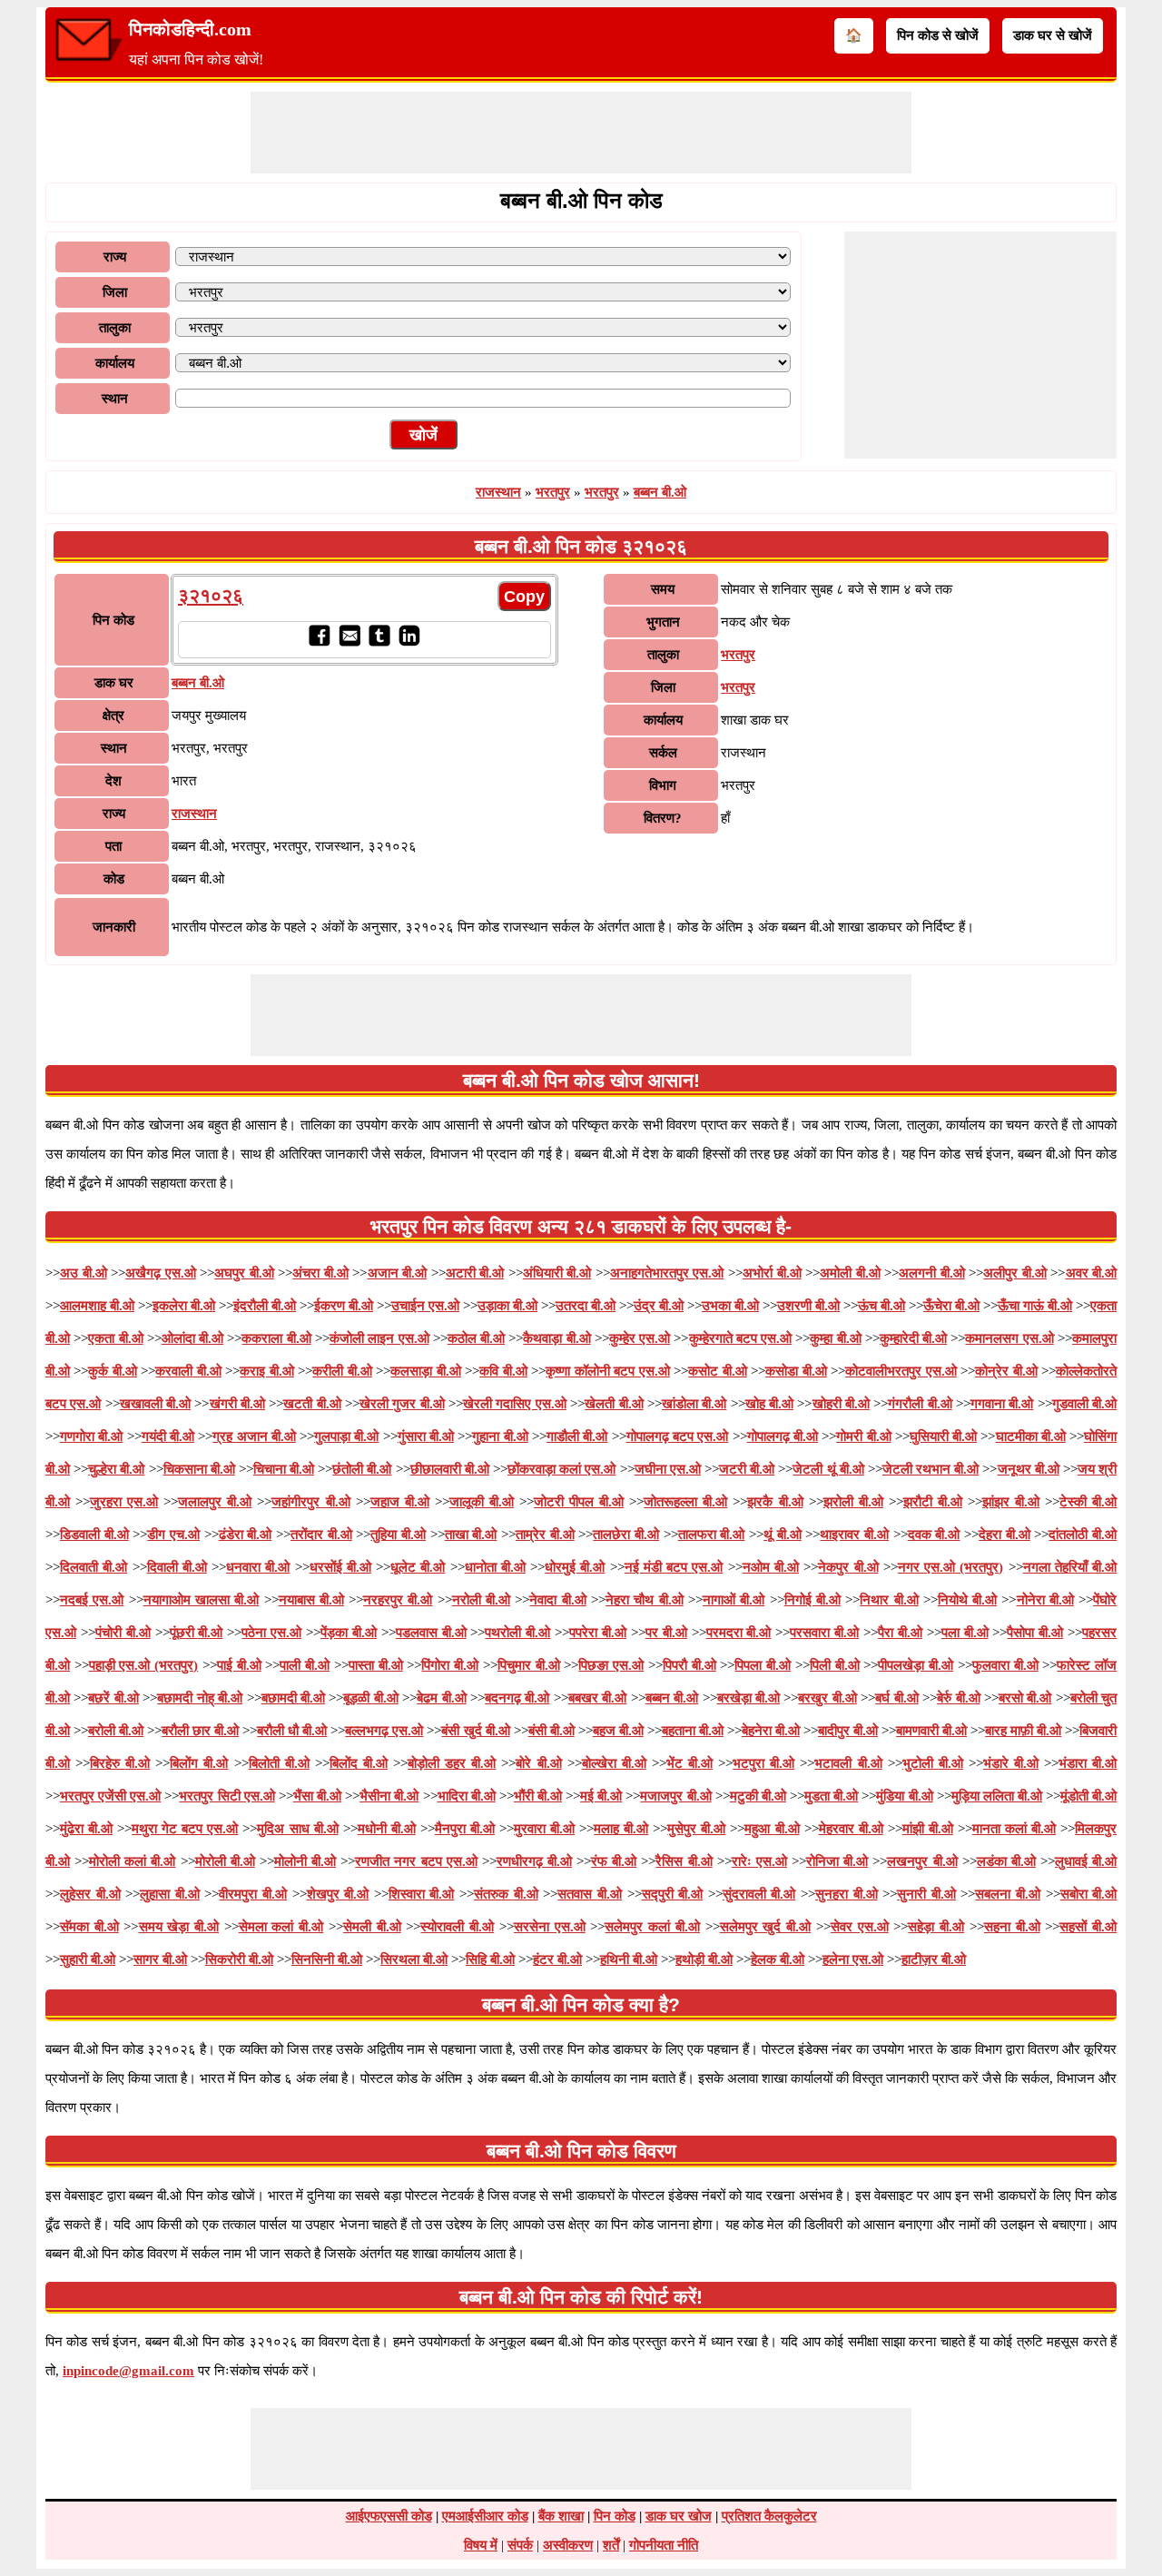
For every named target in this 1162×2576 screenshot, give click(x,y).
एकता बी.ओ (115, 1338)
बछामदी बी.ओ (293, 1698)
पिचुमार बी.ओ (529, 1665)
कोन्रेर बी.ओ (1006, 1371)
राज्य (115, 257)
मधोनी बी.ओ (387, 1829)
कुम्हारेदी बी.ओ (913, 1338)
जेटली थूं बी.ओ (828, 1469)
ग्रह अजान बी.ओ (254, 1436)
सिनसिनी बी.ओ (327, 1959)
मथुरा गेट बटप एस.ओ (185, 1829)
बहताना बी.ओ (693, 1731)
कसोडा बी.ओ (796, 1371)
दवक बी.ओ (934, 1535)
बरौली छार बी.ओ (200, 1731)
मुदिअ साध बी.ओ (297, 1829)
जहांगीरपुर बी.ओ (310, 1502)
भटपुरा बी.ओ (763, 1763)
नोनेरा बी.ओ (1045, 1600)
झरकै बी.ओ (775, 1502)
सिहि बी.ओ (490, 1959)
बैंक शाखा (561, 2516)
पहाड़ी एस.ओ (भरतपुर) (143, 1665)
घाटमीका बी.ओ (1031, 1436)
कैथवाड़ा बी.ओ (556, 1338)
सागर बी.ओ (160, 1959)
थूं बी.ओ (783, 1535)
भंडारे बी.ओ (1011, 1763)
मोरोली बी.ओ (225, 1861)
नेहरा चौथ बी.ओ (645, 1600)
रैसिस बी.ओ (684, 1861)
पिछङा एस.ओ (611, 1665)
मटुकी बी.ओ (758, 1796)
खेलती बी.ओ (614, 1404)
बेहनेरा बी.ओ (771, 1731)
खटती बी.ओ (312, 1404)
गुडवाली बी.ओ (1084, 1404)
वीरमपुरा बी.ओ (253, 1894)
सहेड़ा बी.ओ (936, 1927)
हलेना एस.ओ (853, 1959)
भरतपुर (553, 492)
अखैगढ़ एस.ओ (161, 1273)
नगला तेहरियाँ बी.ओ (1070, 1567)
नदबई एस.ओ (92, 1600)
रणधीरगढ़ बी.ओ (534, 1861)
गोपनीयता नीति (664, 2545)
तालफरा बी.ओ (712, 1535)
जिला (115, 292)
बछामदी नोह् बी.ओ (200, 1698)
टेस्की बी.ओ (1088, 1502)
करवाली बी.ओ (188, 1371)
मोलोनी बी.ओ (305, 1861)
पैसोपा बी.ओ (1035, 1633)
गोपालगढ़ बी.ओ (783, 1436)
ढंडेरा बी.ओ (246, 1535)
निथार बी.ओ (889, 1600)
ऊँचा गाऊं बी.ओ (1035, 1306)
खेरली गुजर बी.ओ (402, 1404)
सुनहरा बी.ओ (847, 1894)
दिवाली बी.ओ (177, 1567)
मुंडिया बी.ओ (904, 1796)
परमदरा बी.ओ (739, 1633)
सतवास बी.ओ (590, 1894)
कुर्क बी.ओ (112, 1371)
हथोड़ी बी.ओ (704, 1959)
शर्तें (611, 2545)
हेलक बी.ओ (778, 1959)
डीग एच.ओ (173, 1535)
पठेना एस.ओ (271, 1633)
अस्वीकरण (568, 2545)
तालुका (115, 328)
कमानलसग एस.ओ (1009, 1338)
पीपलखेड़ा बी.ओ (916, 1665)
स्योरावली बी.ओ (457, 1927)
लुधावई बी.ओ (1086, 1861)
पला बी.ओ (965, 1633)
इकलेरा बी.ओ (184, 1306)
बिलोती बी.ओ (279, 1763)
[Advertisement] (581, 133)
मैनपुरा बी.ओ (465, 1829)
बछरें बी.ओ (113, 1698)
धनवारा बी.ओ (258, 1567)
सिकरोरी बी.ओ (239, 1959)
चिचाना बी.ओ (284, 1469)
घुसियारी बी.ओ (943, 1436)
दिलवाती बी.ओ (94, 1567)
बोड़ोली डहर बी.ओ (452, 1763)
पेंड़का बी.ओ (349, 1633)
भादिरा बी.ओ (467, 1796)
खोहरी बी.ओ (841, 1404)
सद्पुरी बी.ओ (673, 1894)
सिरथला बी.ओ (414, 1959)
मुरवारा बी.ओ (544, 1829)
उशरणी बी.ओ (808, 1306)
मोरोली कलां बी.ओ (132, 1861)
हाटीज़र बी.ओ (934, 1959)
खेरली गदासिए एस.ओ (515, 1404)
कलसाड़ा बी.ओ (425, 1371)
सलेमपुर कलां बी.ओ (652, 1927)
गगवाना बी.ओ (1002, 1404)
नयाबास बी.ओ (311, 1600)
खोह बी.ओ (769, 1404)
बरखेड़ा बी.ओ (748, 1698)
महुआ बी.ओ (772, 1829)
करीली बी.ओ (342, 1371)
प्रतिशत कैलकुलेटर (769, 2516)
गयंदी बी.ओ (168, 1436)
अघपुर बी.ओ (244, 1273)
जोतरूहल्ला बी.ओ (685, 1502)
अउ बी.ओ (84, 1273)
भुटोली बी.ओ (933, 1763)
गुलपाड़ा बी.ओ (346, 1436)
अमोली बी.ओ (850, 1273)
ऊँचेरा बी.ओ (951, 1306)
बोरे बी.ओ (538, 1763)
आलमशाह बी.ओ (97, 1306)
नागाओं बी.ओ (734, 1600)
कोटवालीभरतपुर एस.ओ (901, 1371)
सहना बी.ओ (1012, 1927)
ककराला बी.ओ (276, 1338)
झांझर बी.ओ (1011, 1502)
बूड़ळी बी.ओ (370, 1698)
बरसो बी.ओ (1025, 1698)
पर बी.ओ (666, 1633)
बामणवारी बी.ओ (931, 1731)
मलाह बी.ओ (621, 1829)
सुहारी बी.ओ (88, 1959)
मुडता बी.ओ (831, 1796)
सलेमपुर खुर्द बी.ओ (765, 1927)
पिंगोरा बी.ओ (450, 1665)
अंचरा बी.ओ (320, 1273)
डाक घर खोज (679, 2516)
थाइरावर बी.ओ (854, 1535)
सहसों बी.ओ (1088, 1927)
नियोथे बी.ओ (967, 1600)
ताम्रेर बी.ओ (545, 1535)
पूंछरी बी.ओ (197, 1633)
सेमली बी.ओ (372, 1927)
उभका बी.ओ (730, 1306)
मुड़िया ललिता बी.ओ (997, 1796)
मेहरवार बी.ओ (851, 1829)
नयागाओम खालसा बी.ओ (202, 1600)
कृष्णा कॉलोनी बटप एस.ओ (607, 1371)
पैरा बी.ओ (900, 1633)
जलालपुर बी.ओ (215, 1502)
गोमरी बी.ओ (863, 1436)
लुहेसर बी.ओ (90, 1894)
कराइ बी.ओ (266, 1371)
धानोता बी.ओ (495, 1567)
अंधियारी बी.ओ (557, 1273)
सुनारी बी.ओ (926, 1894)
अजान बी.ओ (398, 1273)
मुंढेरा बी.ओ (86, 1829)
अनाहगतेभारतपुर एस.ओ (667, 1273)
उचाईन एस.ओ (425, 1306)
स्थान (115, 399)
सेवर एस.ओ (860, 1927)
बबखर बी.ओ (597, 1698)
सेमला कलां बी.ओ (281, 1927)
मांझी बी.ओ (928, 1829)
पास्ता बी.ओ (376, 1665)
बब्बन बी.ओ (660, 492)
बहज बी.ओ (618, 1731)
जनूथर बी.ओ (1029, 1469)
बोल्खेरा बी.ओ (614, 1763)
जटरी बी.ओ (747, 1469)
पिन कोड (615, 2516)
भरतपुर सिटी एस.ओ (226, 1796)
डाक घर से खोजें (1053, 35)
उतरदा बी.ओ (586, 1306)
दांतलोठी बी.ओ (1083, 1535)
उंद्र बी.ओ (659, 1306)
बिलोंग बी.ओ (199, 1763)
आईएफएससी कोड (389, 2516)
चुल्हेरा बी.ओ (116, 1469)
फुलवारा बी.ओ (1005, 1665)
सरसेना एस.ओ (550, 1927)
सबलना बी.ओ (1008, 1894)
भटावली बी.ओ (848, 1763)
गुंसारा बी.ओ (426, 1436)
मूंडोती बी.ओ (1088, 1796)
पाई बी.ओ (239, 1665)
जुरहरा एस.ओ (124, 1502)
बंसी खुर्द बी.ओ (475, 1731)
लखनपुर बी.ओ (922, 1861)
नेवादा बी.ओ (557, 1600)
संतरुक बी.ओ (506, 1894)
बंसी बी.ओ (551, 1731)
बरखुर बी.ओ (827, 1698)
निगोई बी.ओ (812, 1600)
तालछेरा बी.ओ (626, 1535)
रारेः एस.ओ (759, 1861)
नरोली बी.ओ (481, 1600)
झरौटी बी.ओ (933, 1502)
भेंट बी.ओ (689, 1763)
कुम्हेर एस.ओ (640, 1338)
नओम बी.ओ (771, 1567)
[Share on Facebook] (319, 642)
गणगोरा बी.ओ (91, 1436)
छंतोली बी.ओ (362, 1469)
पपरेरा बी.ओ (598, 1633)
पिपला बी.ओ (763, 1665)
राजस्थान (498, 492)
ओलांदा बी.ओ (192, 1338)
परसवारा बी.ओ (824, 1633)
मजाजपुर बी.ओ (675, 1796)
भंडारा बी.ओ (1088, 1763)
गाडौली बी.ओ (577, 1436)
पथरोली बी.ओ (517, 1633)
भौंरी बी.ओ (538, 1796)
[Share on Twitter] (379, 642)
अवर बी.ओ (1092, 1273)
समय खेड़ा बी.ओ (179, 1927)
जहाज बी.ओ (400, 1502)
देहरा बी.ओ (1004, 1535)
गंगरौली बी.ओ (920, 1404)
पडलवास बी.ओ (431, 1633)
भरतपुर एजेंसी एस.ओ (110, 1796)
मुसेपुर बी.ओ (696, 1829)
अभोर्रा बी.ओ (772, 1273)
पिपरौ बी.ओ (689, 1665)
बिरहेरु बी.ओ (120, 1763)
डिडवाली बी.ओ (94, 1535)
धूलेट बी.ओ (418, 1567)
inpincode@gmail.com (128, 2371)
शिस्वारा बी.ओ (422, 1894)
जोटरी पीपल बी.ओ (579, 1502)
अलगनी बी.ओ (932, 1273)
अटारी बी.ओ (475, 1273)
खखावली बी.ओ (155, 1404)
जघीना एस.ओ (668, 1469)
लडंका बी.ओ (1006, 1861)
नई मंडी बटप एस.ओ (674, 1567)
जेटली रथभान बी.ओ (931, 1469)
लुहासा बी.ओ (170, 1894)
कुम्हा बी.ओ (835, 1338)
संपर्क (520, 2545)
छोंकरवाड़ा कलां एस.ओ (561, 1469)
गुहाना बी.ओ (500, 1436)
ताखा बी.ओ (471, 1535)
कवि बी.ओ (503, 1371)
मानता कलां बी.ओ (1014, 1829)
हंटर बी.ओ (557, 1959)
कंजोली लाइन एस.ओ (379, 1338)
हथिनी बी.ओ (629, 1959)
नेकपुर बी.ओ (848, 1567)
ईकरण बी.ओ (344, 1306)
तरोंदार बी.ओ (321, 1535)
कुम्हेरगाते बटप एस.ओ (741, 1338)
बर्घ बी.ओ (896, 1698)
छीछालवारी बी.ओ (450, 1469)
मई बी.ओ (601, 1796)
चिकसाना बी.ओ (199, 1469)
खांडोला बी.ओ (694, 1404)
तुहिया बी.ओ (398, 1535)
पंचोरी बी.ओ (123, 1633)
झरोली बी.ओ (853, 1502)
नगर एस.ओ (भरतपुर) (951, 1567)
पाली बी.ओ (305, 1665)
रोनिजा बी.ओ (837, 1861)
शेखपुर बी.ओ (338, 1894)
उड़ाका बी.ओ (507, 1306)
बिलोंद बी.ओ (359, 1763)
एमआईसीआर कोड (485, 2516)
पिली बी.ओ (835, 1665)
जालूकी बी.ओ (482, 1502)
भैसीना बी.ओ (389, 1796)
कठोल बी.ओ (476, 1338)
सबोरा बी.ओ (1089, 1894)
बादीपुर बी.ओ (848, 1731)
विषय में (481, 2545)
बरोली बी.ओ (116, 1731)
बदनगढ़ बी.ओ (517, 1698)
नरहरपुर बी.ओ (398, 1600)
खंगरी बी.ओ (237, 1404)
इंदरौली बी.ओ (265, 1306)
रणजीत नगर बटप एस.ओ (416, 1861)
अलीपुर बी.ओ (1015, 1273)
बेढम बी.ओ (441, 1698)
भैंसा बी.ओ (317, 1796)
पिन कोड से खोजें (938, 35)
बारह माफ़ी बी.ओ (1023, 1731)
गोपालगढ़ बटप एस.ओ (678, 1436)
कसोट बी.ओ (717, 1371)
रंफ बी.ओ (614, 1861)
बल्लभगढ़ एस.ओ (384, 1731)
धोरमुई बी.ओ (575, 1567)
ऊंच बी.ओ (881, 1306)
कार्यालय (115, 363)
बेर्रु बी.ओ (958, 1698)
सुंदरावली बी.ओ (759, 1894)
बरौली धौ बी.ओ (292, 1731)
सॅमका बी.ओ (89, 1927)
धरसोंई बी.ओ (340, 1567)
